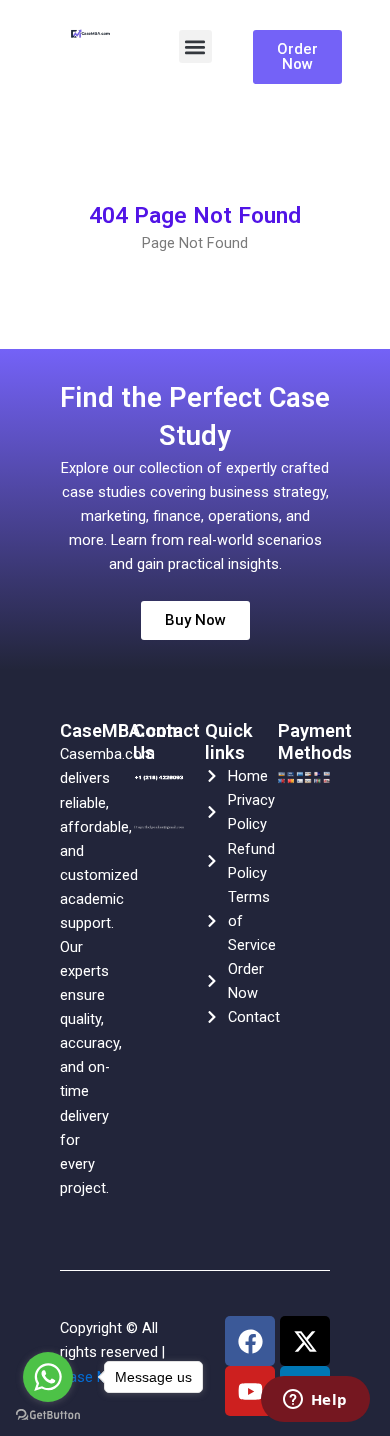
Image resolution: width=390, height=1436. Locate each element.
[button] (195, 46)
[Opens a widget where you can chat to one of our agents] (315, 1401)
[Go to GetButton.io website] (48, 1415)
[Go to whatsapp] (48, 1377)
